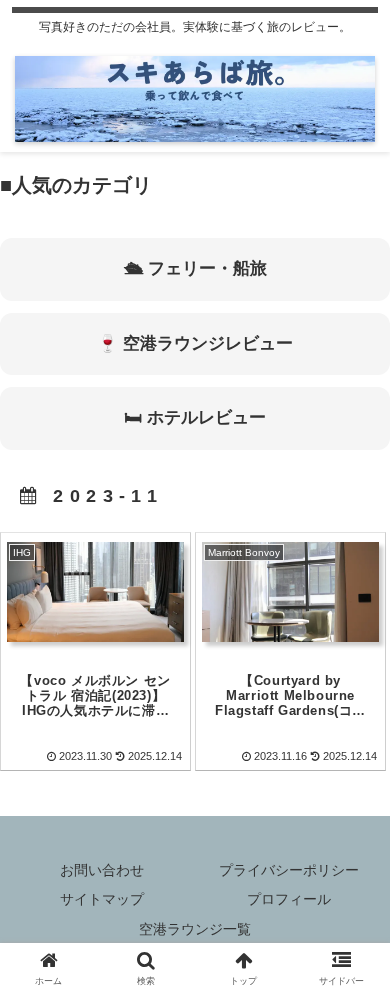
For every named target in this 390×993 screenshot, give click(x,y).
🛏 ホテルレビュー (195, 417)
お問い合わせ (102, 870)
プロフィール (289, 899)
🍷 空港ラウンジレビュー (195, 343)
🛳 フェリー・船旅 (195, 268)
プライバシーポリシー (289, 870)
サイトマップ (102, 899)
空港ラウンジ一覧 (195, 929)
